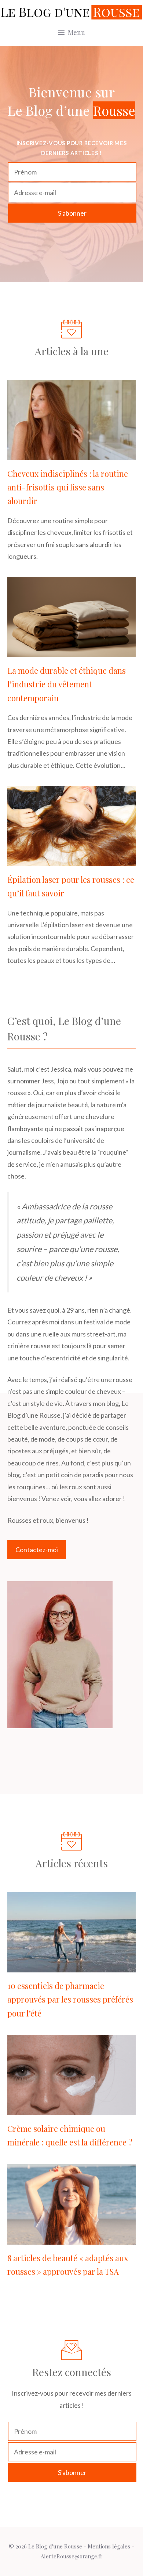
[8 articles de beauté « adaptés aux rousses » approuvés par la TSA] (71, 2238)
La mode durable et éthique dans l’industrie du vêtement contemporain (67, 684)
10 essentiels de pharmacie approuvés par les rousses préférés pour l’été (70, 1999)
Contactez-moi (37, 1550)
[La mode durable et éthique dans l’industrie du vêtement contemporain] (71, 651)
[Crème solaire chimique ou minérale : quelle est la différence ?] (71, 2109)
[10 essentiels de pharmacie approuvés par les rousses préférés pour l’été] (71, 1967)
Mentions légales (109, 2546)
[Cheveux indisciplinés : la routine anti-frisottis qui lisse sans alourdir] (71, 454)
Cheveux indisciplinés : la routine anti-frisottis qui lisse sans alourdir (68, 487)
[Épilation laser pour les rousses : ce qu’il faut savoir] (71, 860)
